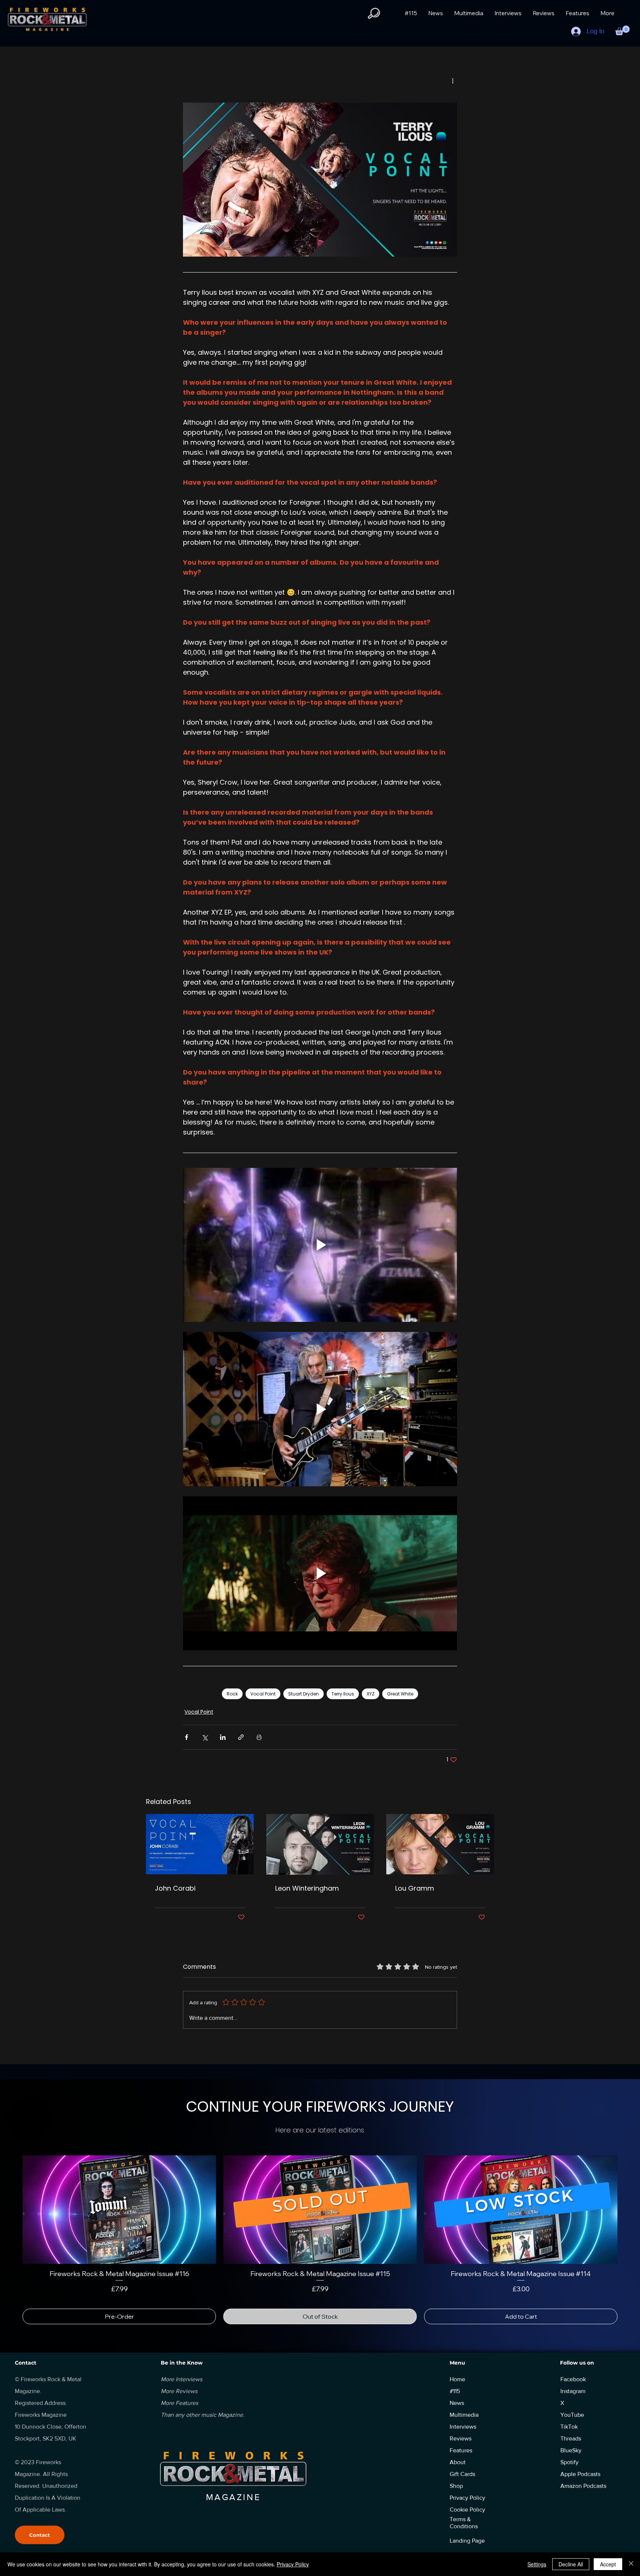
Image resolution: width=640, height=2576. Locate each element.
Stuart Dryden (304, 1694)
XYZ (371, 1694)
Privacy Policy (293, 2564)
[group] (320, 2235)
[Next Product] (628, 2209)
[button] (374, 13)
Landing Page (467, 2532)
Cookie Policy (467, 2501)
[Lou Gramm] (440, 1844)
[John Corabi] (200, 1844)
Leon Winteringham (307, 1888)
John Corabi (175, 1888)
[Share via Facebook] (186, 1737)
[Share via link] (241, 1737)
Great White (400, 1694)
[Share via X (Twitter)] (205, 1737)
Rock (232, 1694)
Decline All (571, 2564)
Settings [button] (537, 2564)
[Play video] (320, 1245)
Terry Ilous (343, 1694)
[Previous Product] (12, 2209)
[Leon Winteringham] (320, 1844)
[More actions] (453, 81)
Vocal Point (263, 1694)
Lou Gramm (415, 1888)
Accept (608, 2564)
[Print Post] (259, 1737)
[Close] (631, 2564)
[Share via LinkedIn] (223, 1737)
